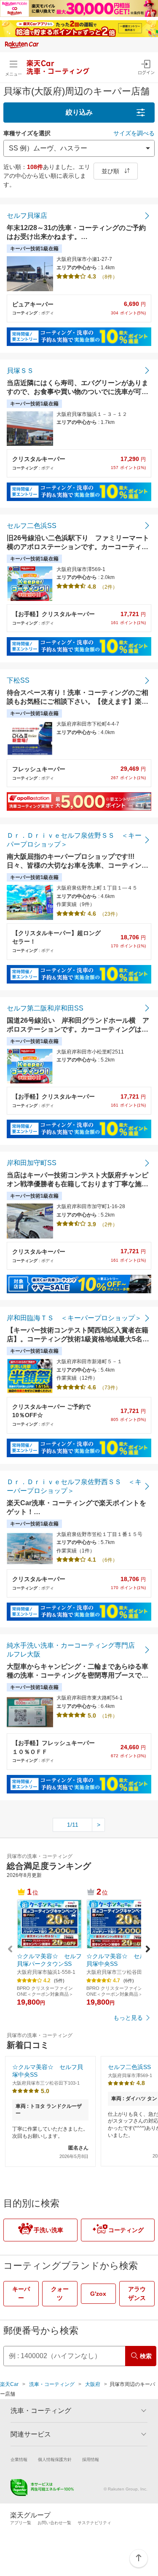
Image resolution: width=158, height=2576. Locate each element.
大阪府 (93, 2384)
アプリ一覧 (21, 2523)
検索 (146, 2356)
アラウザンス (137, 2293)
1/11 (73, 1825)
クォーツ (60, 2293)
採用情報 (91, 2459)
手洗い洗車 (48, 2230)
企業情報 (19, 2459)
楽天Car (9, 2384)
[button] (148, 1950)
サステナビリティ (94, 2523)
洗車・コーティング (52, 2384)
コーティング (126, 2230)
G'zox (98, 2294)
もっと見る (128, 2018)
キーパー (21, 2293)
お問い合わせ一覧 (54, 2523)
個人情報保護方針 (55, 2459)
